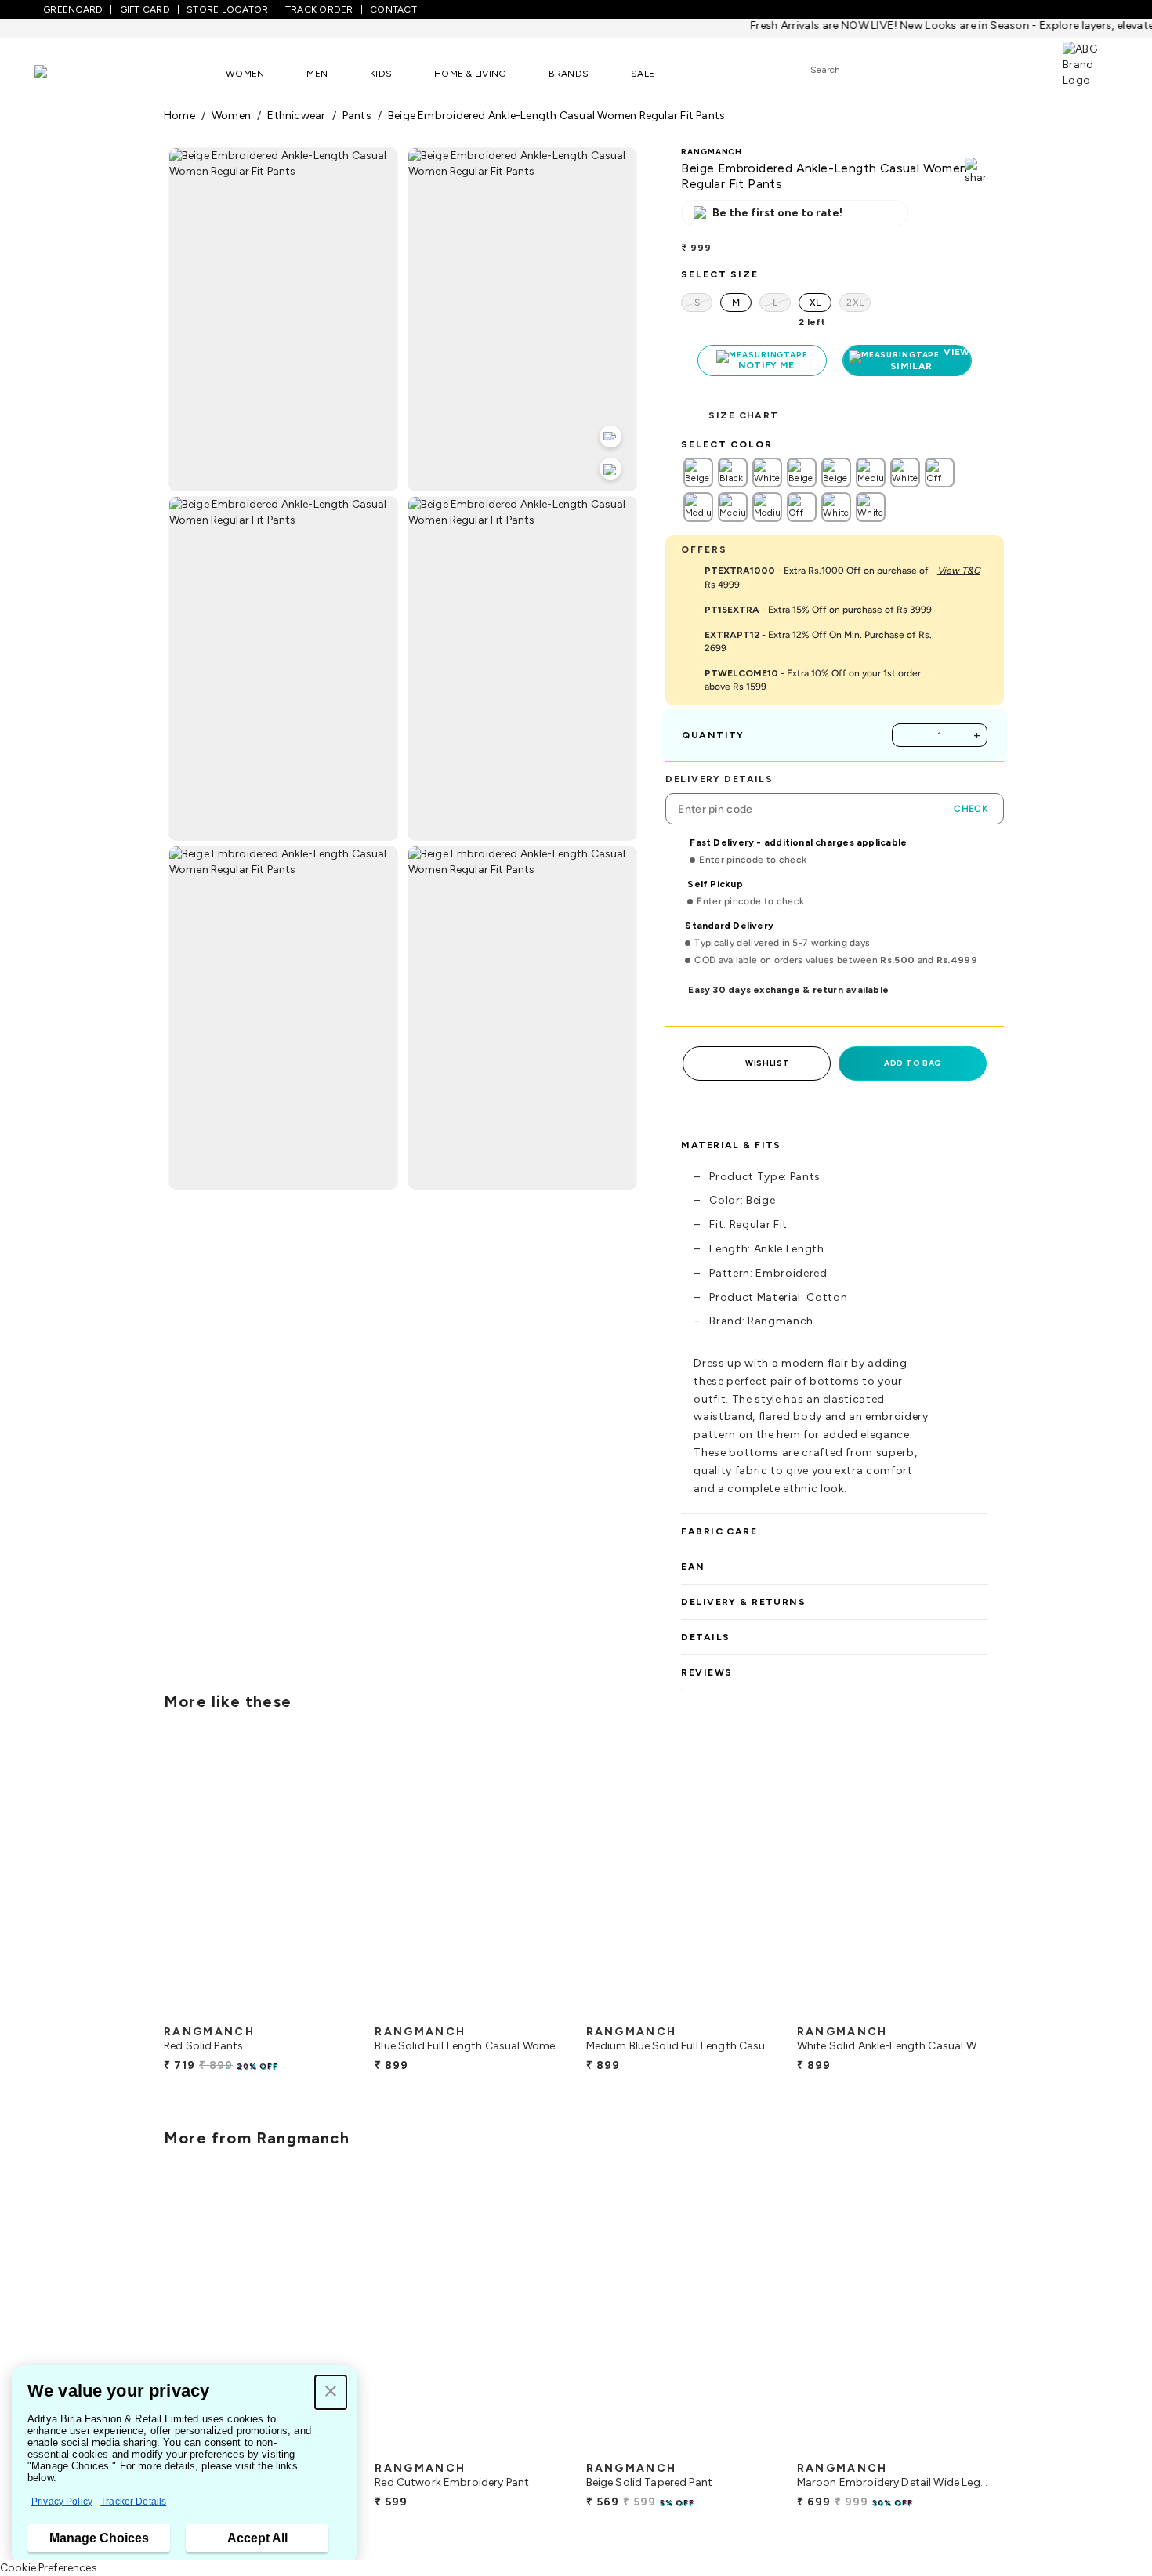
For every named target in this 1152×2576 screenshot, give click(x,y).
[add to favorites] (330, 2011)
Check (971, 809)
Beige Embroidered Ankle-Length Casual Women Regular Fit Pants (556, 116)
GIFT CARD (145, 9)
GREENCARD (73, 9)
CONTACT (393, 9)
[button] (331, 2392)
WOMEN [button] (245, 74)
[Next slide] (989, 1879)
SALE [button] (643, 74)
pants (357, 116)
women (231, 116)
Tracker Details (133, 2502)
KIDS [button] (381, 74)
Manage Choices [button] (99, 2538)
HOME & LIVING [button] (470, 74)
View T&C (959, 571)
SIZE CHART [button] (743, 415)
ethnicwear (296, 116)
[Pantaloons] (64, 73)
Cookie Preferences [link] (49, 2568)
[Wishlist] (931, 71)
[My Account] (975, 69)
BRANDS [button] (569, 74)
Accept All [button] (257, 2538)
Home (179, 116)
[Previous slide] (163, 1879)
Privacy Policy (62, 2502)
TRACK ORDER (319, 9)
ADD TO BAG (913, 1063)
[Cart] (1018, 69)
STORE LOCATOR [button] (227, 9)
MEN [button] (317, 74)
